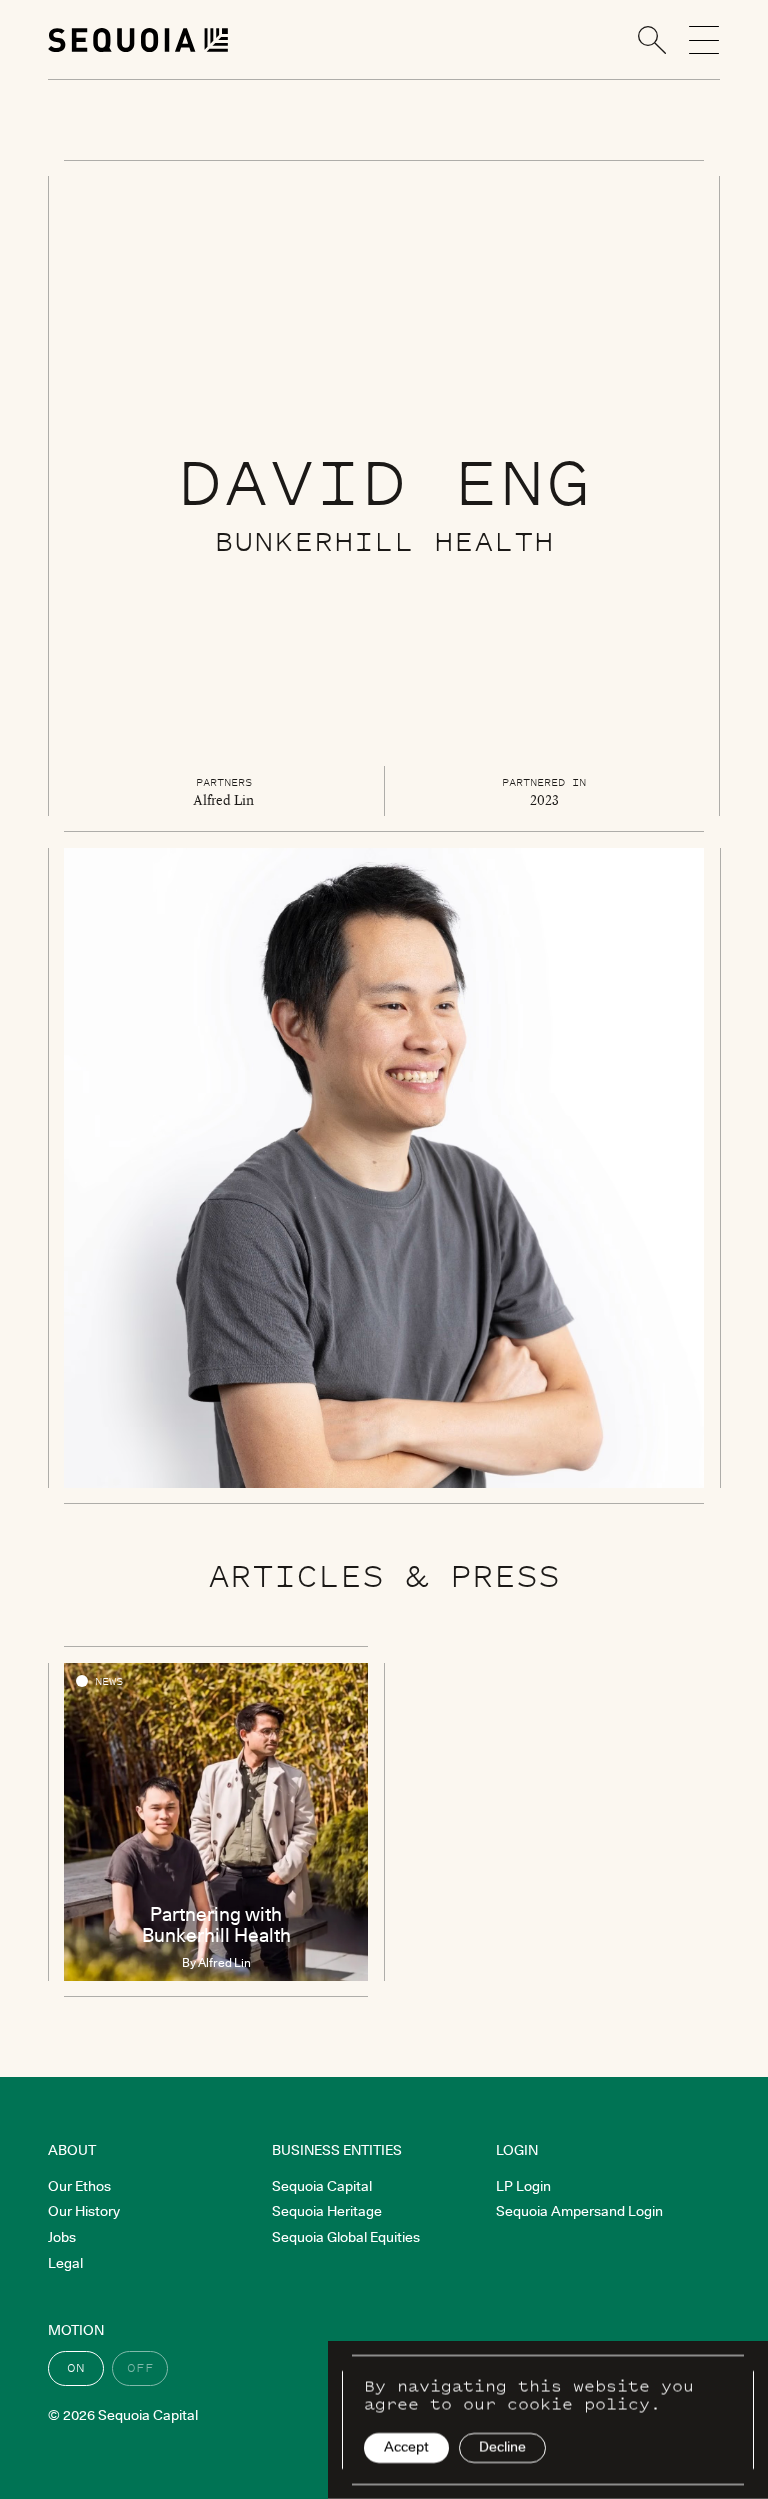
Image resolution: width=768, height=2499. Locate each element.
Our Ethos (79, 2186)
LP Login (523, 2186)
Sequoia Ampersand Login (579, 2211)
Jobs (62, 2237)
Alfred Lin (223, 800)
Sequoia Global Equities (346, 2237)
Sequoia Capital (322, 2186)
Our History (84, 2211)
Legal (65, 2263)
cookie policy (578, 2404)
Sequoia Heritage (327, 2211)
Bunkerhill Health (384, 540)
